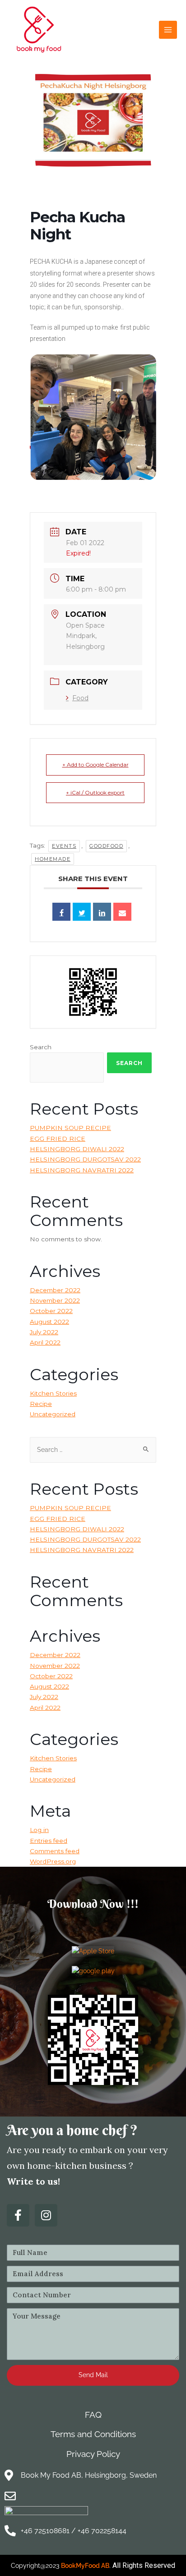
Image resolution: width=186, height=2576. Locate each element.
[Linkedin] (102, 912)
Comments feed (55, 1851)
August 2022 (49, 1322)
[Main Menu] (168, 30)
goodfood (106, 846)
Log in (39, 1830)
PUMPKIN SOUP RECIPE (70, 1128)
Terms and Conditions (93, 2434)
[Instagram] (46, 2215)
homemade (53, 859)
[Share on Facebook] (61, 912)
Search (41, 1047)
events (64, 846)
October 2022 (51, 1311)
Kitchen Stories (53, 1393)
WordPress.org (53, 1861)
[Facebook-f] (18, 2215)
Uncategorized (53, 1414)
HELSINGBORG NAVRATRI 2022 (82, 1170)
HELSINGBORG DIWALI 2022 (77, 1149)
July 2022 (44, 1332)
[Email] (122, 912)
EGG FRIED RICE (58, 1139)
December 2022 (55, 1290)
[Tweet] (82, 912)
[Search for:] (93, 1450)
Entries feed (49, 1841)
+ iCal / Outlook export (95, 792)
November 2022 (55, 1300)
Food (80, 698)
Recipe (41, 1404)
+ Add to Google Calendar (95, 765)
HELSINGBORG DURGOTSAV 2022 (85, 1159)
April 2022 (45, 1342)
